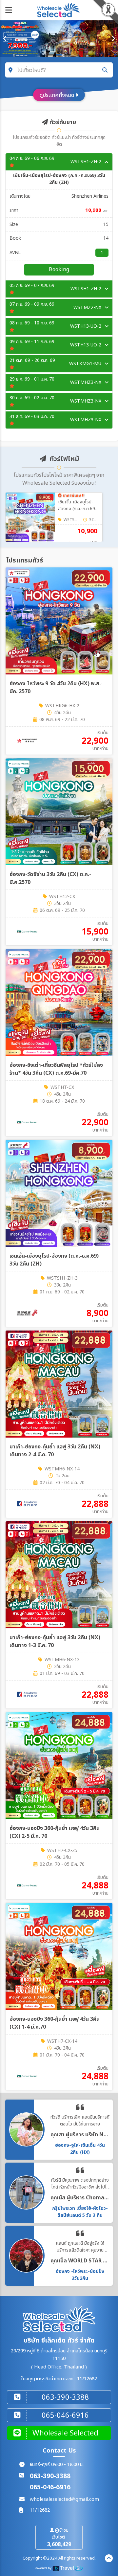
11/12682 (40, 2510)
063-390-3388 (50, 2476)
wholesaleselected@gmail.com (64, 2499)
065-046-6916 (50, 2488)
